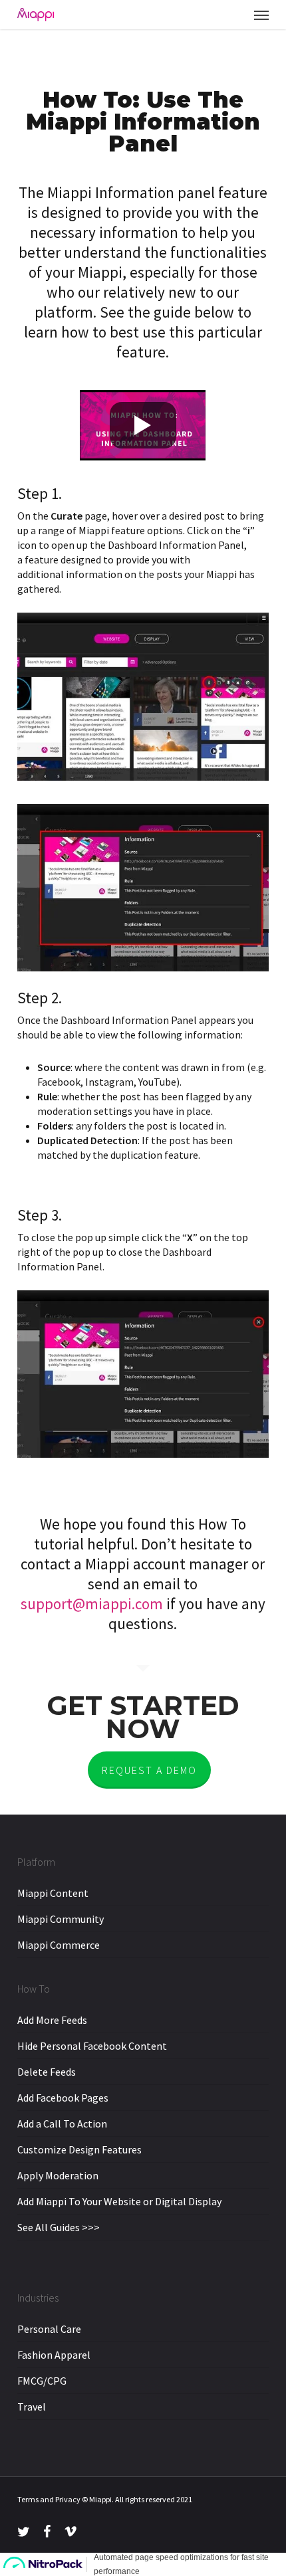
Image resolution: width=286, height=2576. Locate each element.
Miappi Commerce (59, 1945)
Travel (32, 2407)
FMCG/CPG (42, 2381)
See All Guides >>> (59, 2227)
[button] (261, 15)
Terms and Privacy (49, 2499)
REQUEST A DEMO (149, 1770)
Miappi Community (61, 1919)
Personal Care (49, 2329)
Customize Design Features (79, 2149)
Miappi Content (53, 1893)
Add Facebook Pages (63, 2098)
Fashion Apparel (54, 2355)
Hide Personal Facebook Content (92, 2046)
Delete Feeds (47, 2072)
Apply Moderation (58, 2175)
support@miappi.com (92, 1604)
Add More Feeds (52, 2020)
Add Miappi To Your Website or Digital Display (119, 2201)
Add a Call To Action (62, 2124)
